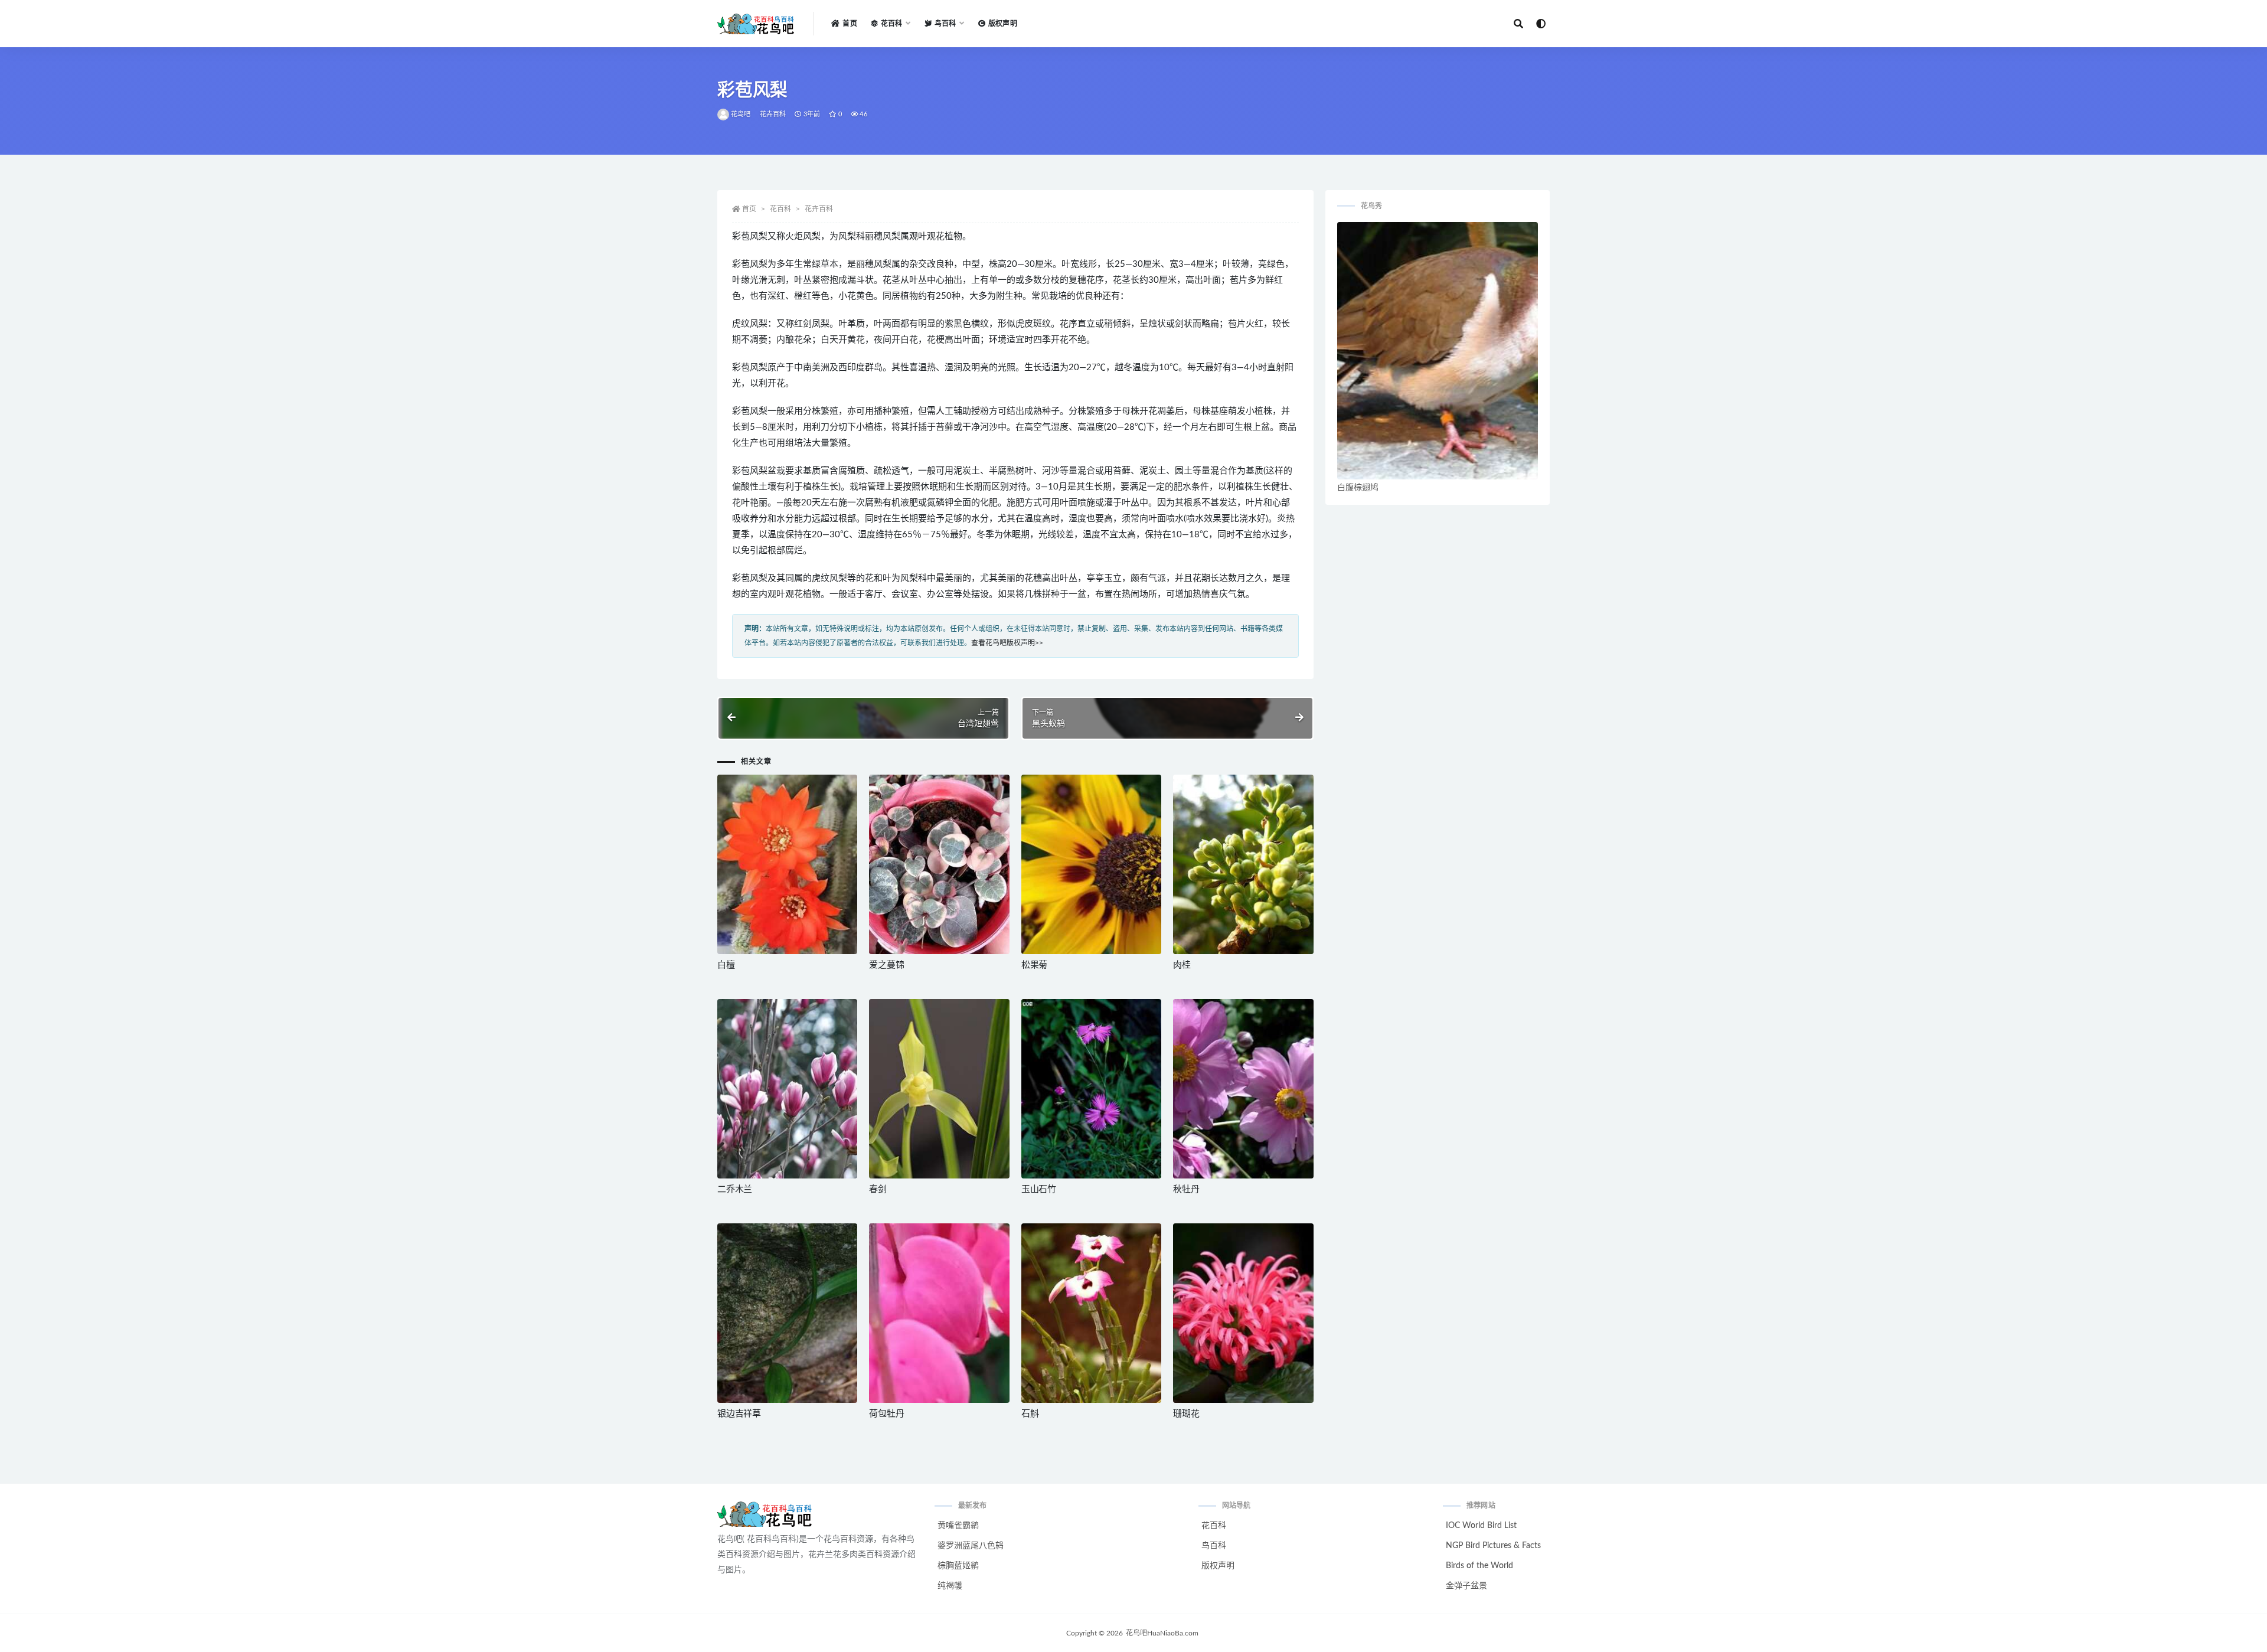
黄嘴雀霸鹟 (958, 1526)
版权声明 (1003, 24)
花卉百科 (773, 114)
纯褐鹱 (950, 1586)
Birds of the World (1479, 1566)
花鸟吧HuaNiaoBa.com (1162, 1633)
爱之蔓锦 (886, 965)
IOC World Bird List (1481, 1526)
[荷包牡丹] (939, 1313)
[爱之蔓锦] (939, 864)
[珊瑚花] (1243, 1313)
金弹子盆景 (1466, 1586)
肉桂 (1182, 965)
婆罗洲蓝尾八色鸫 (971, 1546)
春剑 (878, 1189)
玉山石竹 (1039, 1189)
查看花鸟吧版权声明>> (1007, 643)
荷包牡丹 (886, 1414)
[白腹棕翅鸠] (1438, 351)
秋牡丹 (1186, 1189)
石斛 (1030, 1414)
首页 (850, 24)
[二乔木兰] (787, 1089)
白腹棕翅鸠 (1358, 488)
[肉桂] (1243, 864)
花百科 (780, 209)
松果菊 (1034, 965)
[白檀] (787, 864)
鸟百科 (1214, 1546)
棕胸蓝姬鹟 (958, 1566)
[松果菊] (1091, 864)
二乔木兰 (735, 1189)
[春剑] (939, 1089)
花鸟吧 (741, 114)
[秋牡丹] (1243, 1089)
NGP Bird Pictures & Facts (1493, 1546)
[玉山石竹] (1091, 1089)
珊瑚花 (1186, 1414)
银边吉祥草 (739, 1414)
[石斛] (1091, 1313)
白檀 (726, 965)
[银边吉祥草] (787, 1313)
